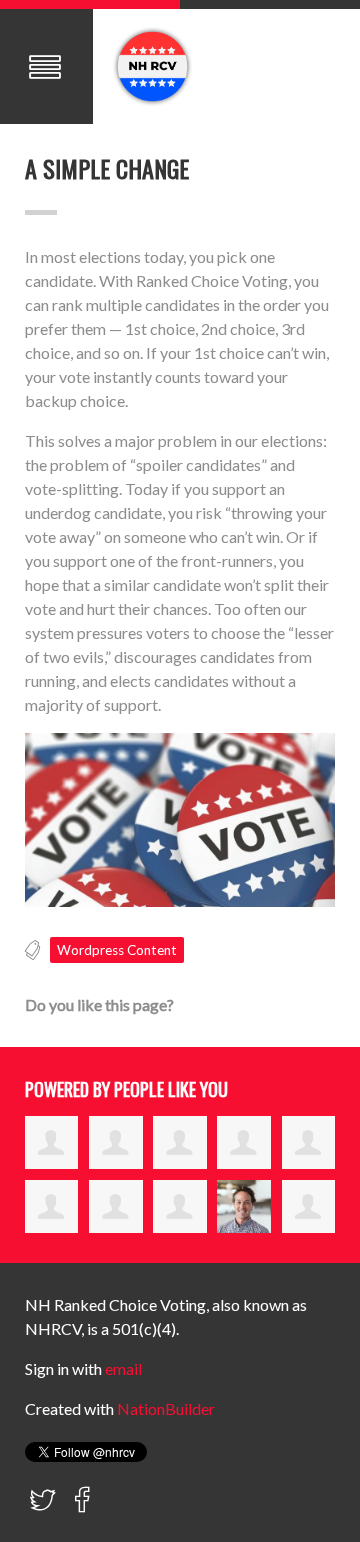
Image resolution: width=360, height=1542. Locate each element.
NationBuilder (166, 1408)
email (123, 1368)
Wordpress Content (117, 950)
